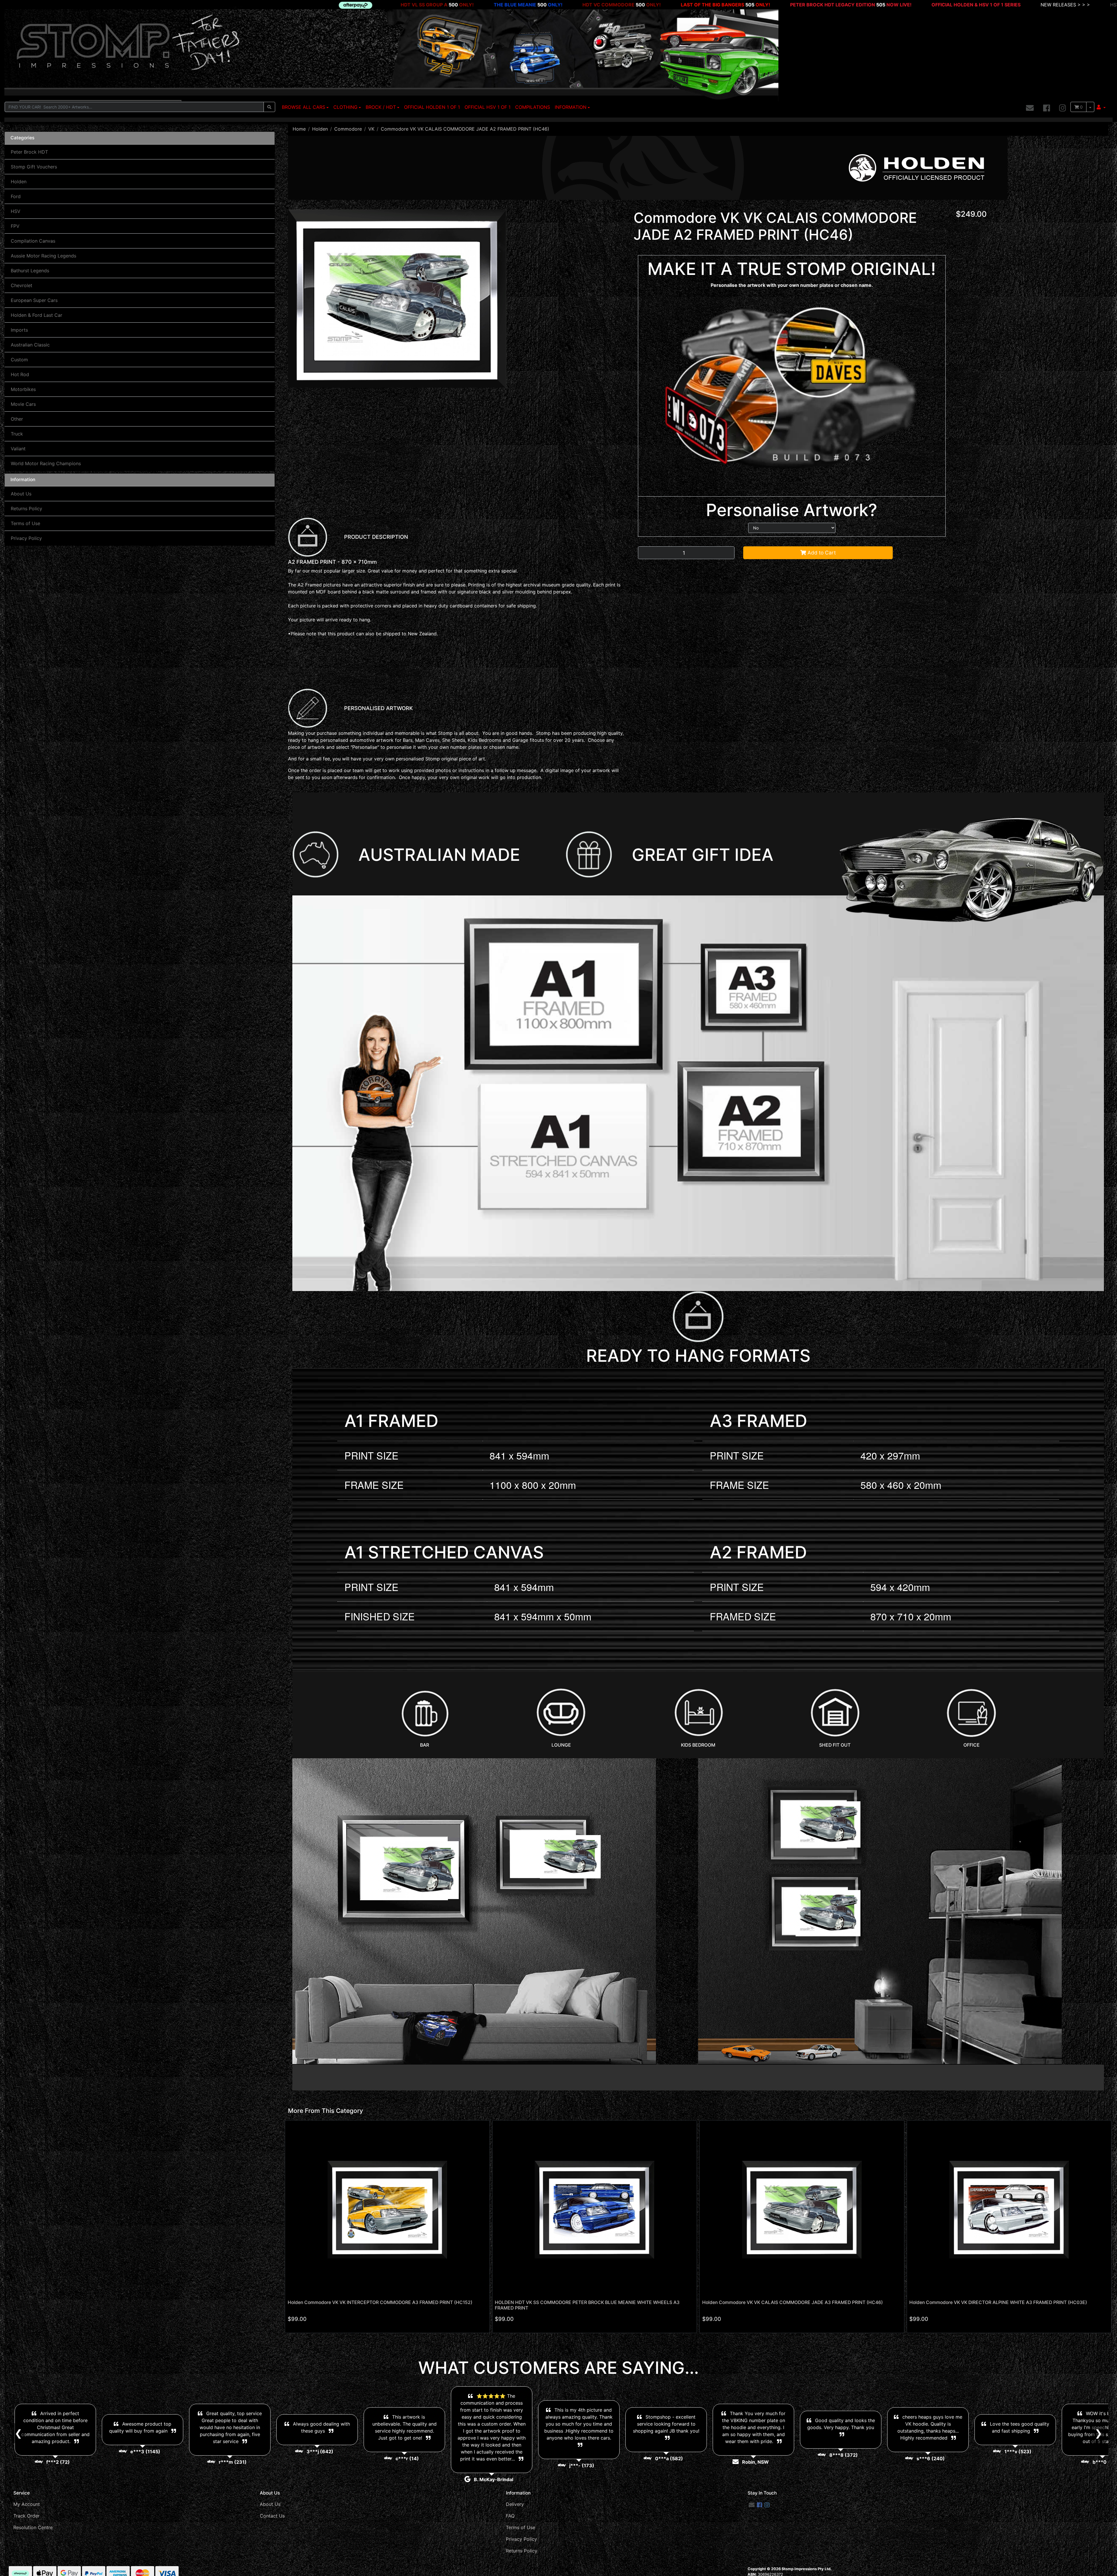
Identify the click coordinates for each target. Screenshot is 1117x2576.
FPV (15, 226)
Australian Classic (30, 345)
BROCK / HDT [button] (381, 107)
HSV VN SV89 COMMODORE (559, 5)
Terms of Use (25, 523)
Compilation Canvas (33, 241)
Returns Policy (26, 509)
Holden (19, 182)
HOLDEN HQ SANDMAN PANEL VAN (451, 5)
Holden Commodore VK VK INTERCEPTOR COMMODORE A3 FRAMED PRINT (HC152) (380, 2302)
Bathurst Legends (30, 271)
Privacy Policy (26, 538)
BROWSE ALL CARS (304, 107)
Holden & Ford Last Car (37, 315)
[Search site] (269, 107)
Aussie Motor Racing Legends (43, 256)
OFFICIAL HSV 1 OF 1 (488, 107)
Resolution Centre (33, 2527)
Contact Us (272, 2516)
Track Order (26, 2516)
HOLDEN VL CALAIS (283, 5)
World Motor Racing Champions (46, 463)
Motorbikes (23, 389)
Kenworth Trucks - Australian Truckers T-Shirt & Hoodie (985, 5)
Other (17, 419)
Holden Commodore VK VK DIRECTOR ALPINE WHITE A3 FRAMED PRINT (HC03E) (998, 2302)
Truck (17, 434)
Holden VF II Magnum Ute (197, 5)
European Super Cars (34, 300)
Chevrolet (22, 285)
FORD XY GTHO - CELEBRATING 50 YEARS (666, 5)
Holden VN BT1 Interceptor (104, 5)
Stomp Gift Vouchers (34, 167)
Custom (19, 360)
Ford (16, 196)
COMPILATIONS (533, 107)
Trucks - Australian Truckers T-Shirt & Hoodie (854, 5)
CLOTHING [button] (345, 107)
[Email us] (1030, 108)
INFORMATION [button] (571, 107)
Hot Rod (20, 374)
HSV (16, 211)
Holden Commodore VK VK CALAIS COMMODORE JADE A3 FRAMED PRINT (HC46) (793, 2302)
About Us (21, 494)
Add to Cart (821, 553)
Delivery (515, 2504)
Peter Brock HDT (29, 152)
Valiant (18, 449)
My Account (27, 2504)
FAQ (510, 2516)
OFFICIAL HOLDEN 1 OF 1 (432, 107)
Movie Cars (23, 404)
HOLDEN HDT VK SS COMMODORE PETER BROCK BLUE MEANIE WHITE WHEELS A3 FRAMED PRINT (587, 2305)
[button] (1101, 107)
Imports (19, 330)
